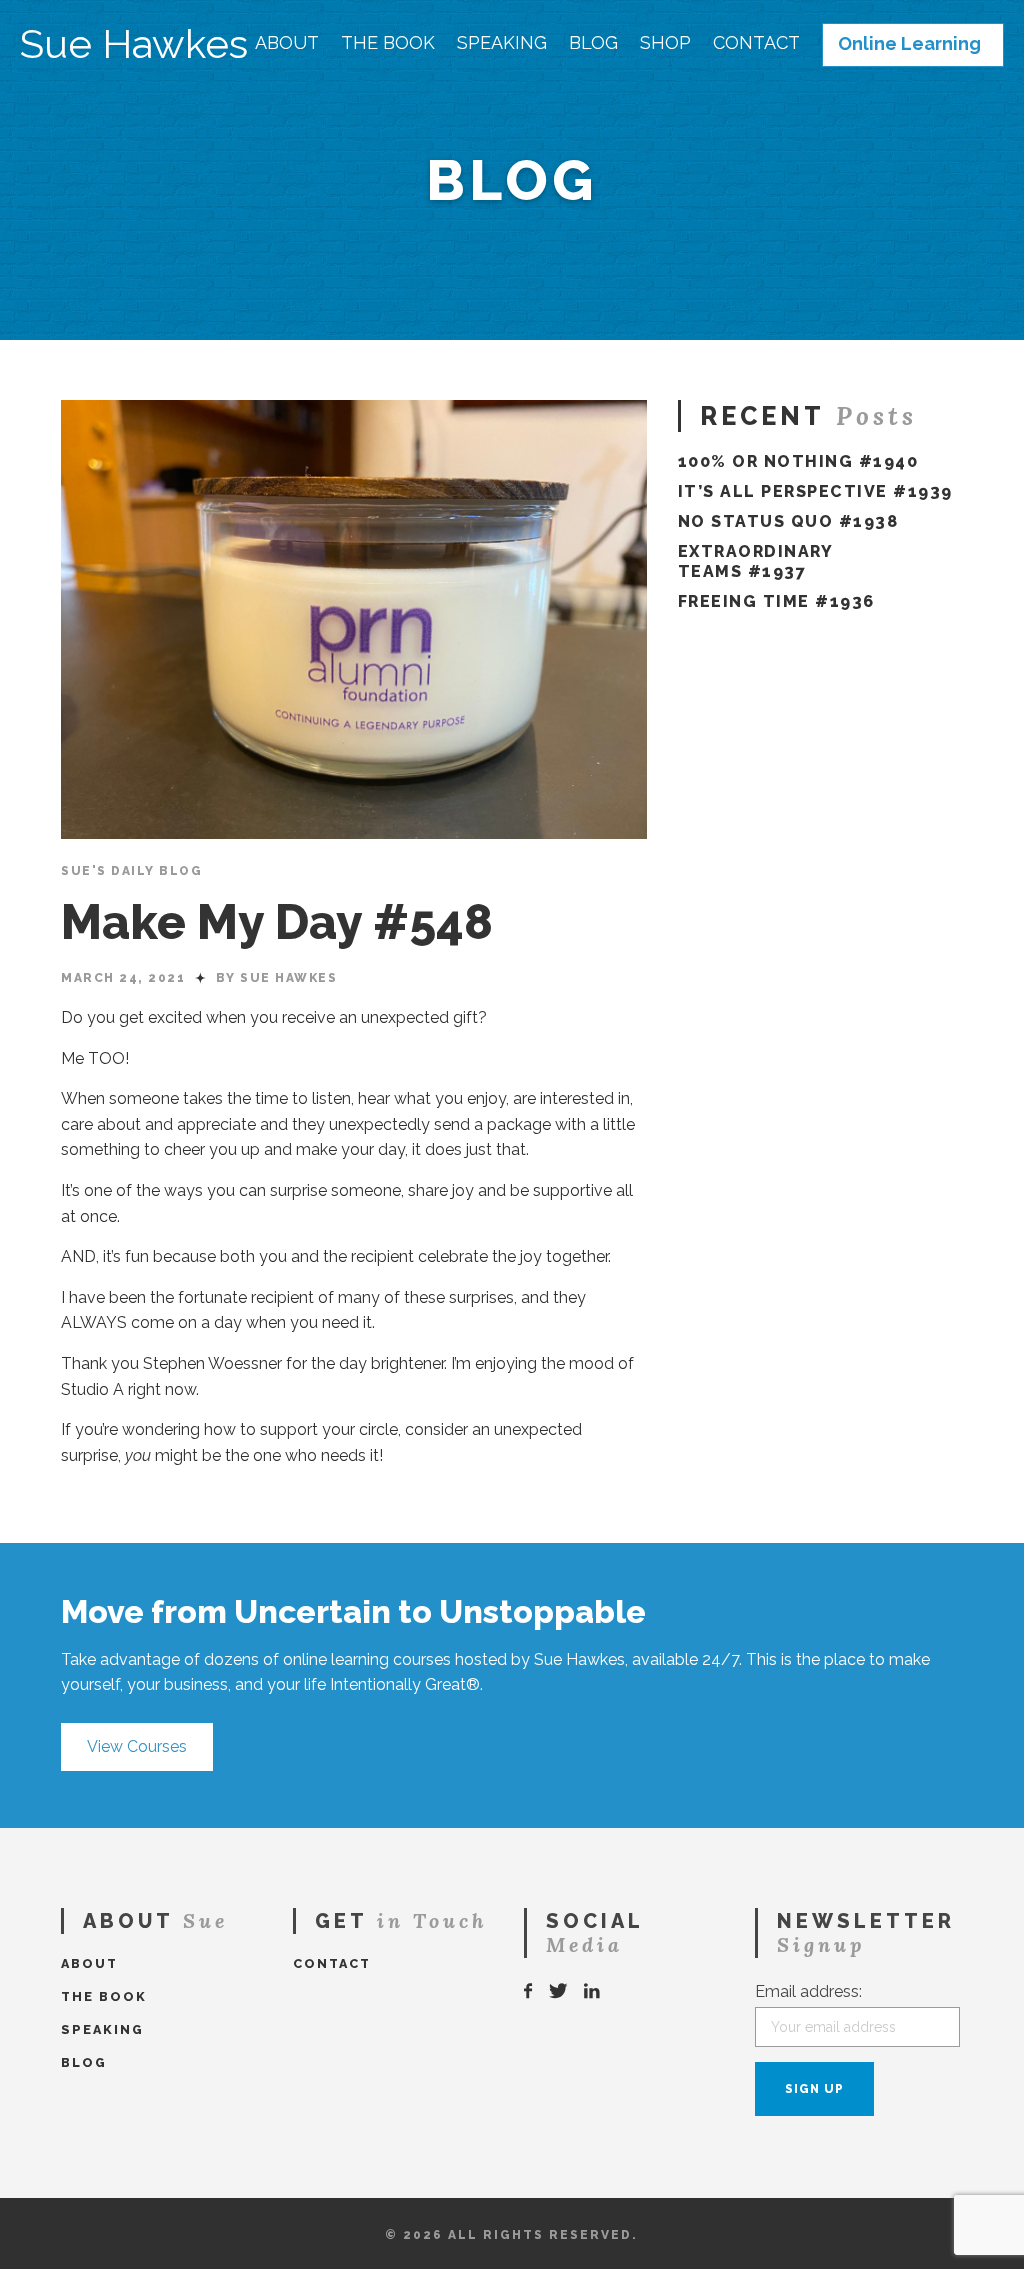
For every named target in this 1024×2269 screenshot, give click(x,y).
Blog (593, 43)
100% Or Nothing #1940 (798, 461)
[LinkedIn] (593, 1991)
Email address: (808, 1991)
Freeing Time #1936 (776, 601)
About (287, 43)
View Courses (137, 1746)
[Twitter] (559, 1991)
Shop (665, 43)
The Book (388, 43)
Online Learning (909, 44)
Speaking (502, 43)
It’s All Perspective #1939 (815, 491)
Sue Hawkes (134, 44)
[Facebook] (529, 1991)
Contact (756, 43)
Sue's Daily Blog (131, 871)
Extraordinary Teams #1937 (755, 561)
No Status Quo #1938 (788, 521)
